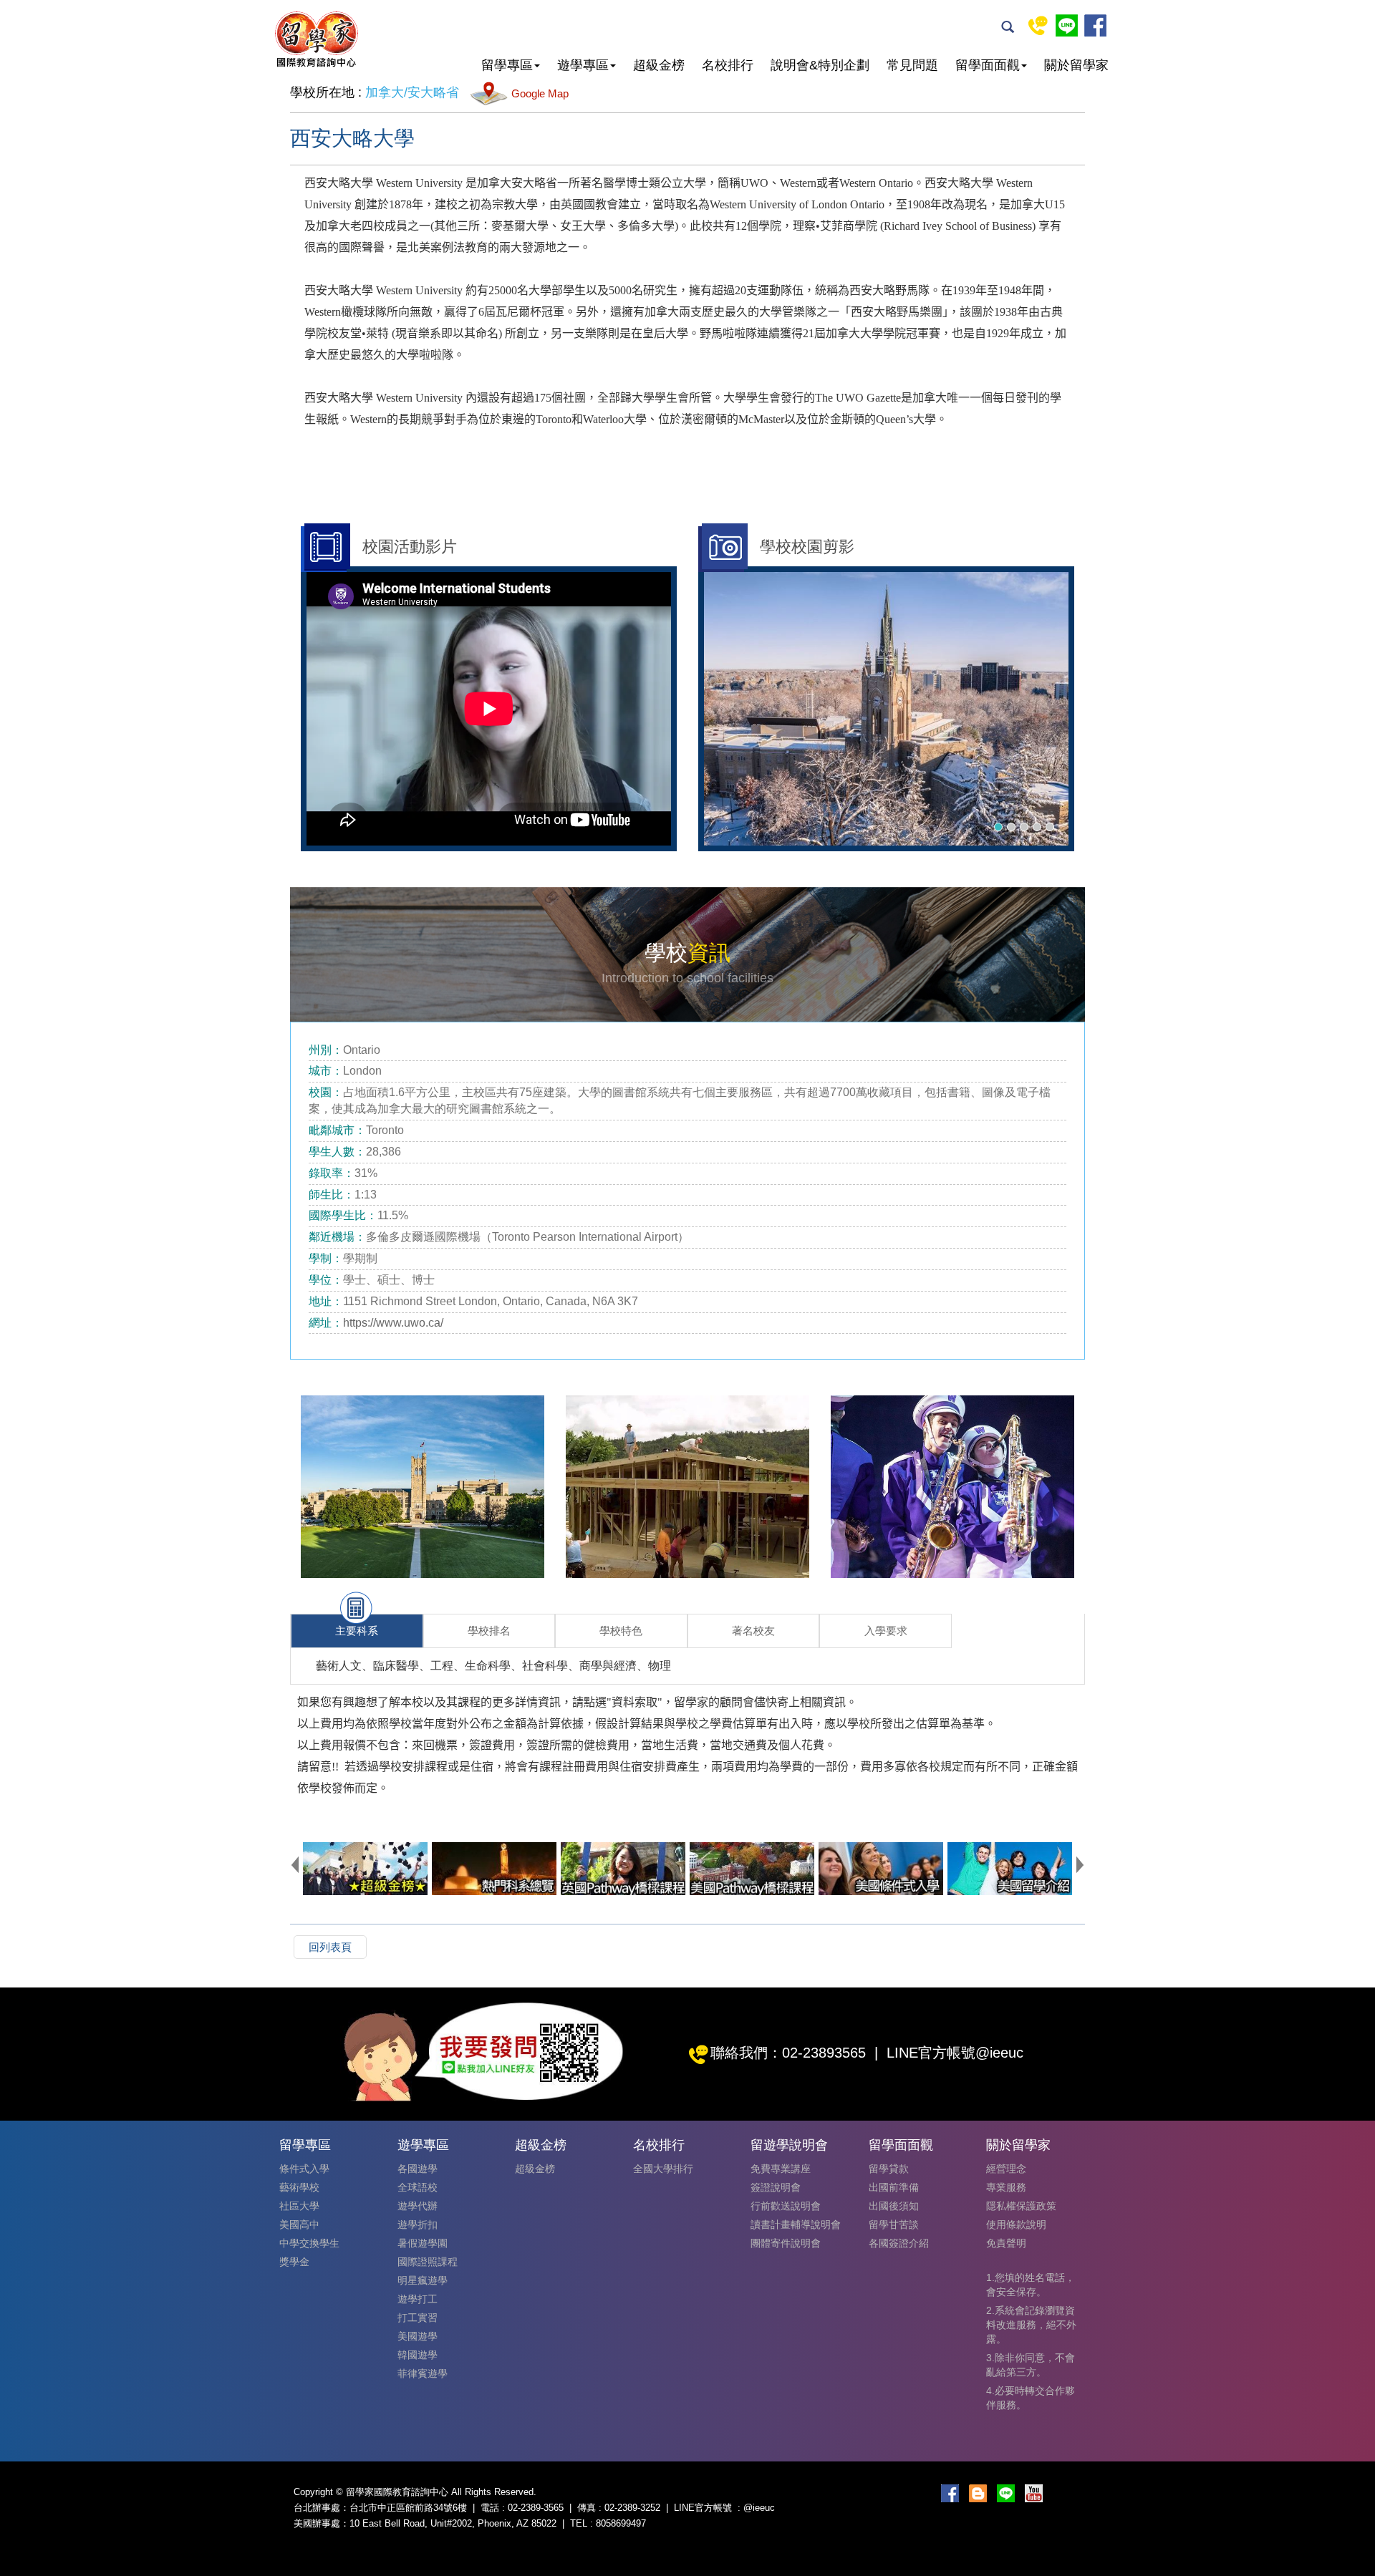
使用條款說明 (1016, 2224)
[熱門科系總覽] (494, 1869)
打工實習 (418, 2318)
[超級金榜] (365, 1869)
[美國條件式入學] (881, 1869)
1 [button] (998, 827)
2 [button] (1011, 827)
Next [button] (1080, 1864)
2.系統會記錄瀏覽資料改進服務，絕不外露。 (1031, 2325)
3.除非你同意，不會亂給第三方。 (1031, 2365)
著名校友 (753, 1631)
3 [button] (1024, 827)
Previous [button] (295, 1864)
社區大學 (299, 2206)
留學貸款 (889, 2169)
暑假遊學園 (423, 2243)
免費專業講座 (781, 2169)
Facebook (1095, 25)
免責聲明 (1006, 2243)
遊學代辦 (418, 2206)
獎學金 (294, 2262)
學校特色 (621, 1631)
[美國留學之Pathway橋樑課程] (752, 1869)
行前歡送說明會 (786, 2206)
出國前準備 (894, 2187)
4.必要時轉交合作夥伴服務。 (1031, 2398)
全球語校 (418, 2187)
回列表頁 (330, 1947)
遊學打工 (418, 2299)
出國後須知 (894, 2206)
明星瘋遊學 (423, 2280)
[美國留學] (1010, 1869)
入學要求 (886, 1631)
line (1067, 25)
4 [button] (1037, 827)
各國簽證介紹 (899, 2243)
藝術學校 (299, 2187)
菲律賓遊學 (423, 2373)
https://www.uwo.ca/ (395, 1323)
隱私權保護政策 (1021, 2206)
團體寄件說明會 (786, 2243)
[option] (886, 709)
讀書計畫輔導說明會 (796, 2224)
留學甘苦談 (894, 2224)
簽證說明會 (776, 2187)
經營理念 (1006, 2169)
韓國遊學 (418, 2355)
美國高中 (299, 2224)
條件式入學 (304, 2169)
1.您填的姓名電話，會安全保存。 (1031, 2285)
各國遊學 (418, 2169)
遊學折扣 (418, 2224)
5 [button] (1050, 827)
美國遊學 (418, 2336)
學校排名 (489, 1631)
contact (1038, 25)
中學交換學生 (309, 2243)
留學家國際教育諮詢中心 (316, 39)
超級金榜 (535, 2169)
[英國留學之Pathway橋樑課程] (623, 1869)
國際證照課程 (428, 2262)
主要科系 (357, 1631)
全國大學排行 (663, 2169)
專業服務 (1006, 2187)
